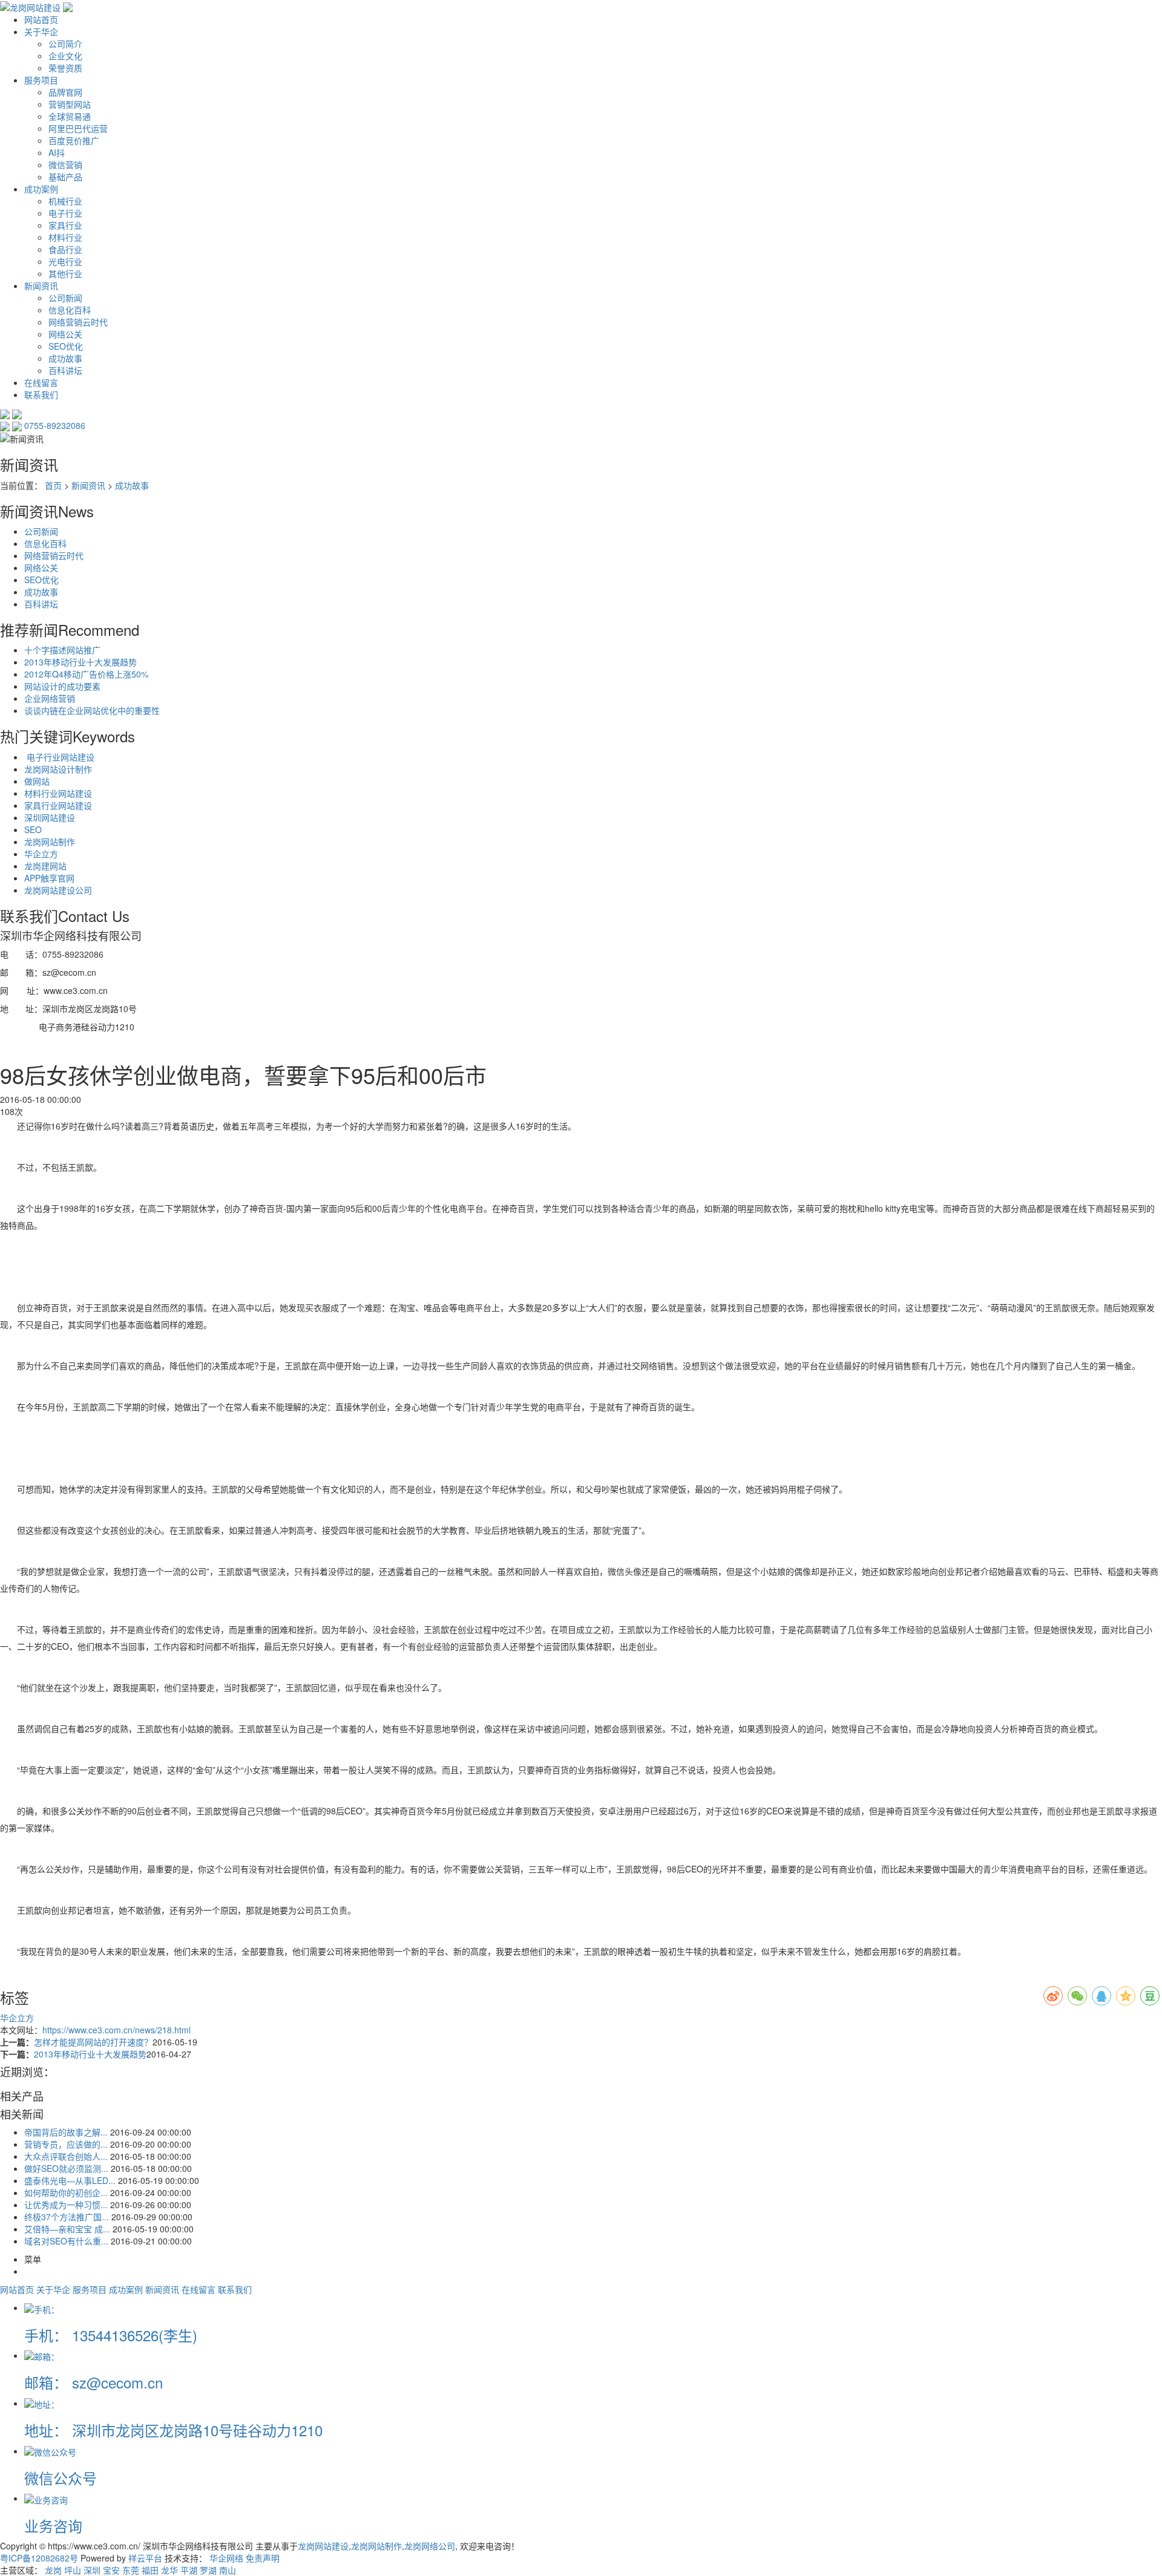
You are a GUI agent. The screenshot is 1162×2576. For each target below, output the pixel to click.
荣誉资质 (65, 68)
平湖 (189, 2570)
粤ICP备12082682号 (39, 2558)
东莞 (131, 2570)
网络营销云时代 (78, 322)
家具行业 (65, 225)
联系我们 (41, 394)
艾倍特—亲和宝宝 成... (67, 2229)
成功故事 (65, 358)
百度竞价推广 (74, 140)
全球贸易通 (70, 116)
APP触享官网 (49, 878)
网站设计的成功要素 (62, 686)
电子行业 (65, 213)
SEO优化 (66, 346)
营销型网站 (70, 104)
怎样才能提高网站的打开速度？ (93, 2042)
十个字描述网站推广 (62, 650)
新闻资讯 (41, 286)
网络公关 (65, 334)
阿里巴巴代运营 (78, 128)
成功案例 (41, 189)
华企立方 (41, 854)
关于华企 (41, 31)
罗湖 (208, 2570)
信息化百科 (70, 310)
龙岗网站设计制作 (58, 769)
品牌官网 (65, 92)
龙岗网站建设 (323, 2546)
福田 (150, 2570)
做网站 (37, 781)
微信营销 (65, 165)
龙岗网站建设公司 (58, 890)
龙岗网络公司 (430, 2546)
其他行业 (65, 273)
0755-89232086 (55, 425)
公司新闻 (65, 298)
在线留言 (41, 382)
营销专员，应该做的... (66, 2144)
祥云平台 (145, 2558)
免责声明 (263, 2558)
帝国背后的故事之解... (66, 2132)
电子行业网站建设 (59, 757)
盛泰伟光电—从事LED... (70, 2180)
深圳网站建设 (50, 817)
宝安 (111, 2570)
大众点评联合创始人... (66, 2156)
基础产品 (65, 177)
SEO (33, 829)
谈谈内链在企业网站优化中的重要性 (92, 710)
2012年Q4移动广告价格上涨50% (86, 674)
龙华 (169, 2570)
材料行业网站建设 (58, 793)
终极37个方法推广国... (67, 2217)
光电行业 (65, 261)
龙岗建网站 (45, 866)
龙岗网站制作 (50, 842)
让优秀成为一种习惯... (66, 2205)
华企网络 (226, 2558)
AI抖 (57, 152)
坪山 (73, 2570)
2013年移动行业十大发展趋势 (80, 662)
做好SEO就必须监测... (66, 2168)
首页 (53, 485)
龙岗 (53, 2570)
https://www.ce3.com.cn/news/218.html (117, 2030)
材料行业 (65, 237)
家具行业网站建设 (58, 805)
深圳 (92, 2570)
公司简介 (65, 44)
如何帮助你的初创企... (66, 2192)
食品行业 (65, 249)
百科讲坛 (65, 370)
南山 (228, 2570)
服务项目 (41, 80)
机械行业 (65, 201)
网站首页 (41, 19)
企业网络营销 (50, 698)
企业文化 (65, 56)
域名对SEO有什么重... (66, 2241)
